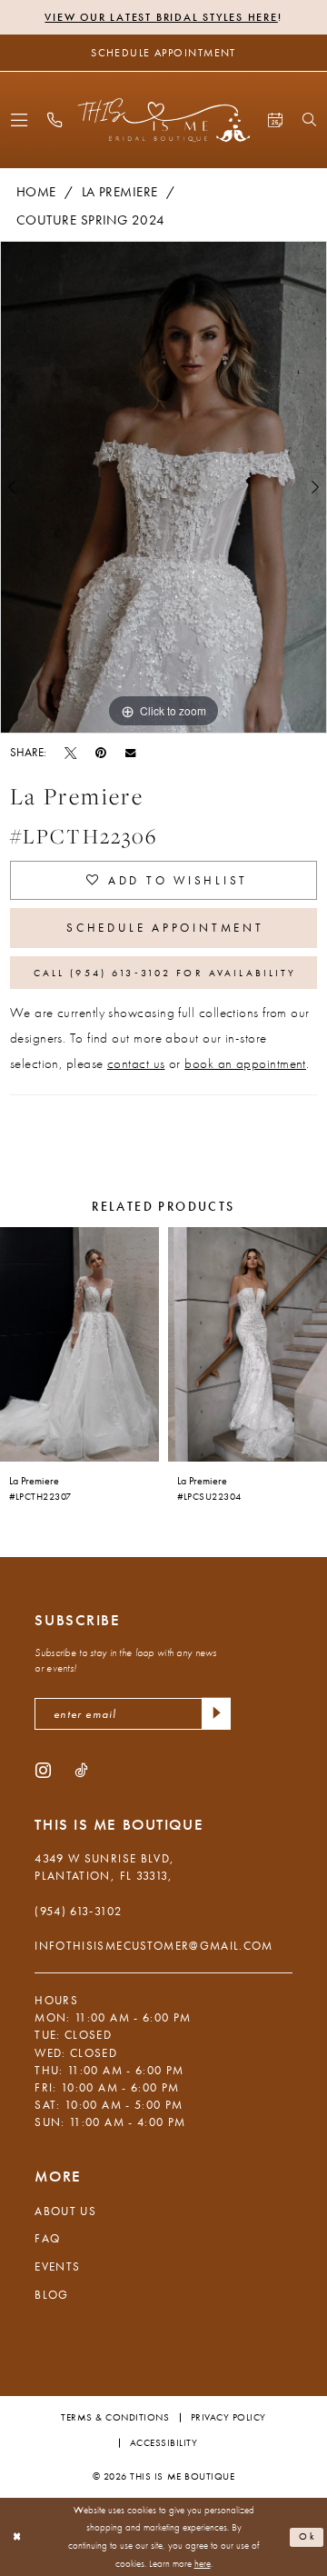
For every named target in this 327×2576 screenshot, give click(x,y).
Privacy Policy (228, 2417)
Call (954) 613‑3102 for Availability (165, 973)
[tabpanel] (163, 487)
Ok (308, 2536)
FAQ (47, 2238)
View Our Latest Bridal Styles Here (161, 17)
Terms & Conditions (115, 2417)
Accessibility (164, 2443)
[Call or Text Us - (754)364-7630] (54, 120)
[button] (20, 120)
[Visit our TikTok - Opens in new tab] (81, 1769)
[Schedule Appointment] (276, 120)
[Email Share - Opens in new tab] (130, 753)
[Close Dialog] (17, 2537)
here (203, 2563)
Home (36, 192)
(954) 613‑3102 (78, 1911)
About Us (65, 2211)
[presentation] (79, 1344)
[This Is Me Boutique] (163, 120)
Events (57, 2266)
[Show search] (309, 120)
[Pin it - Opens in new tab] (101, 752)
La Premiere (120, 192)
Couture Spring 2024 (91, 220)
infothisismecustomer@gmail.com (154, 1946)
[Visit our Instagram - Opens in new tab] (43, 1769)
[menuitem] (20, 120)
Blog (51, 2295)
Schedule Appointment (165, 928)
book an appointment (245, 1063)
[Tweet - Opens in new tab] (70, 752)
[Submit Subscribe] (217, 1714)
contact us (136, 1063)
